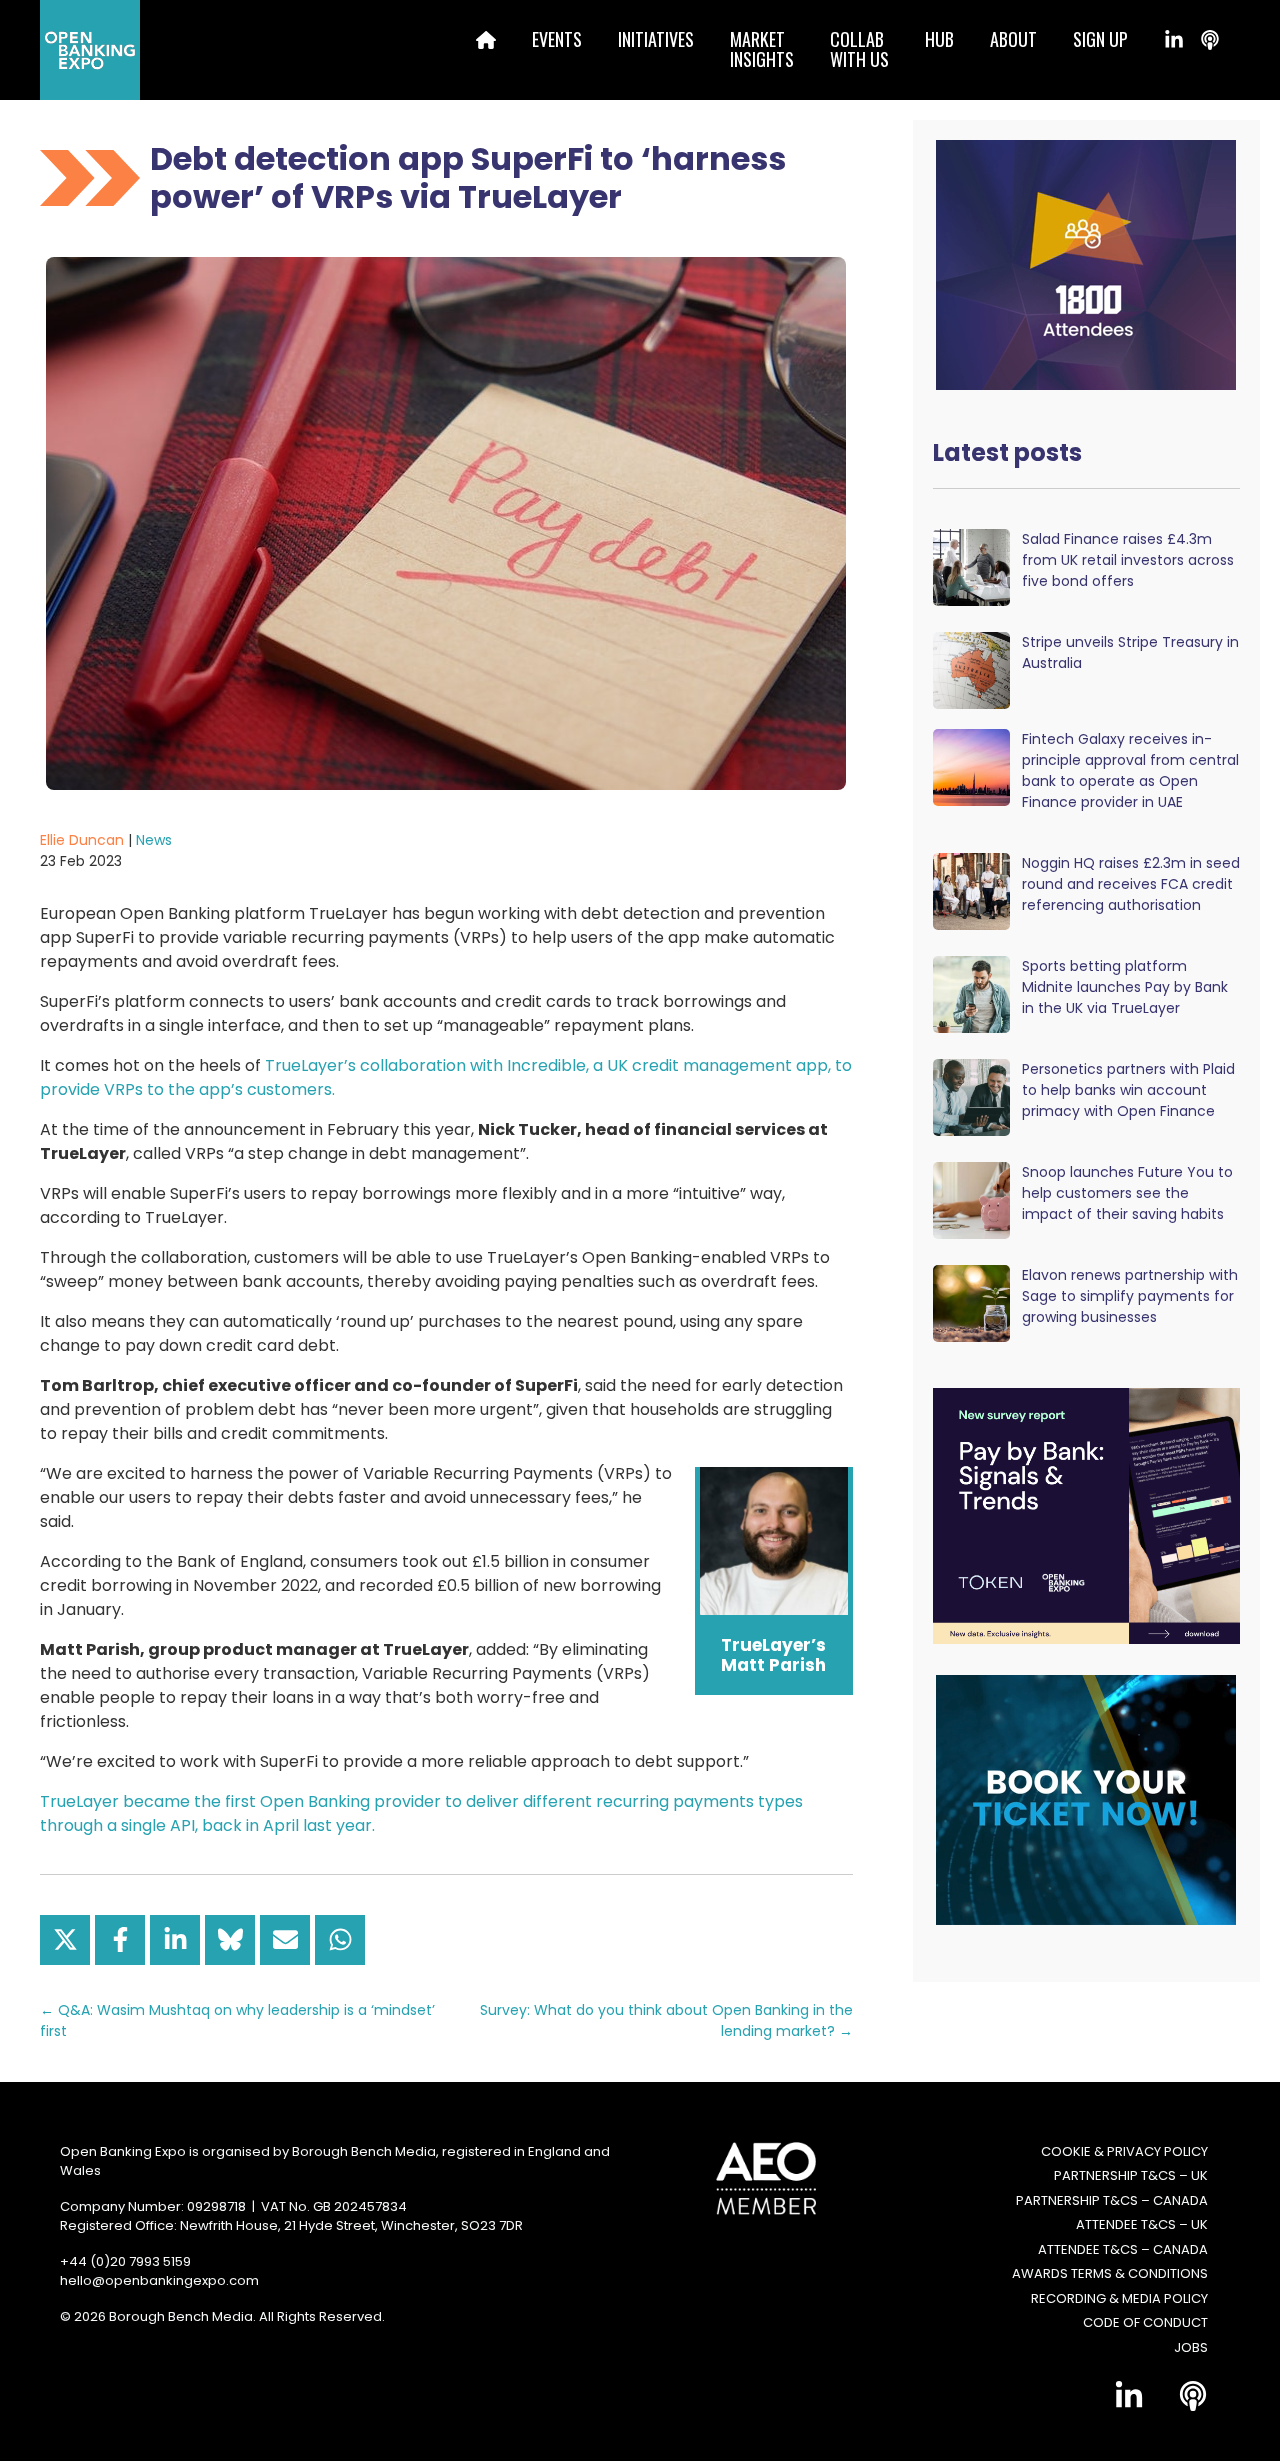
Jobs (1191, 2347)
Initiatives (656, 39)
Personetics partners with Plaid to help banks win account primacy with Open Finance (1128, 1090)
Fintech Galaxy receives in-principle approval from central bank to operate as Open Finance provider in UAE (1130, 770)
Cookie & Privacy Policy (1124, 2151)
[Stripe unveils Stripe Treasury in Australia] (971, 669)
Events (557, 39)
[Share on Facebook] (120, 1940)
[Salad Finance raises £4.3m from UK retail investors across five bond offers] (971, 566)
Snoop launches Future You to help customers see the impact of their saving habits (1127, 1193)
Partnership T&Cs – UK (1131, 2175)
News (154, 840)
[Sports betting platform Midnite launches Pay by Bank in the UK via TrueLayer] (971, 993)
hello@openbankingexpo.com (159, 2280)
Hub (939, 39)
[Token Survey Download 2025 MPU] (1086, 1514)
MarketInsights (762, 49)
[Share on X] (65, 1940)
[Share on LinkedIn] (175, 1940)
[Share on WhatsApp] (340, 1940)
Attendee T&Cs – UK (1142, 2224)
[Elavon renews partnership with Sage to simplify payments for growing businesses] (971, 1302)
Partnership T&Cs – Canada (1112, 2200)
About (1013, 39)
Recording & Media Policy (1119, 2298)
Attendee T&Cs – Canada (1123, 2249)
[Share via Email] (285, 1940)
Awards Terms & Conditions (1110, 2273)
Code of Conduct (1145, 2322)
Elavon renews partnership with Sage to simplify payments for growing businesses (1130, 1296)
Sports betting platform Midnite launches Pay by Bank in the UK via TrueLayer (1125, 987)
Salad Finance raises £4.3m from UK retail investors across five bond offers (1128, 560)
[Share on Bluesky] (230, 1940)
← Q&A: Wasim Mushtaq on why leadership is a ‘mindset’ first (237, 2020)
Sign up (1100, 39)
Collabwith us (859, 49)
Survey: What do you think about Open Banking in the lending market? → (666, 2020)
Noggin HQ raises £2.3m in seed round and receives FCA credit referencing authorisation (1131, 884)
